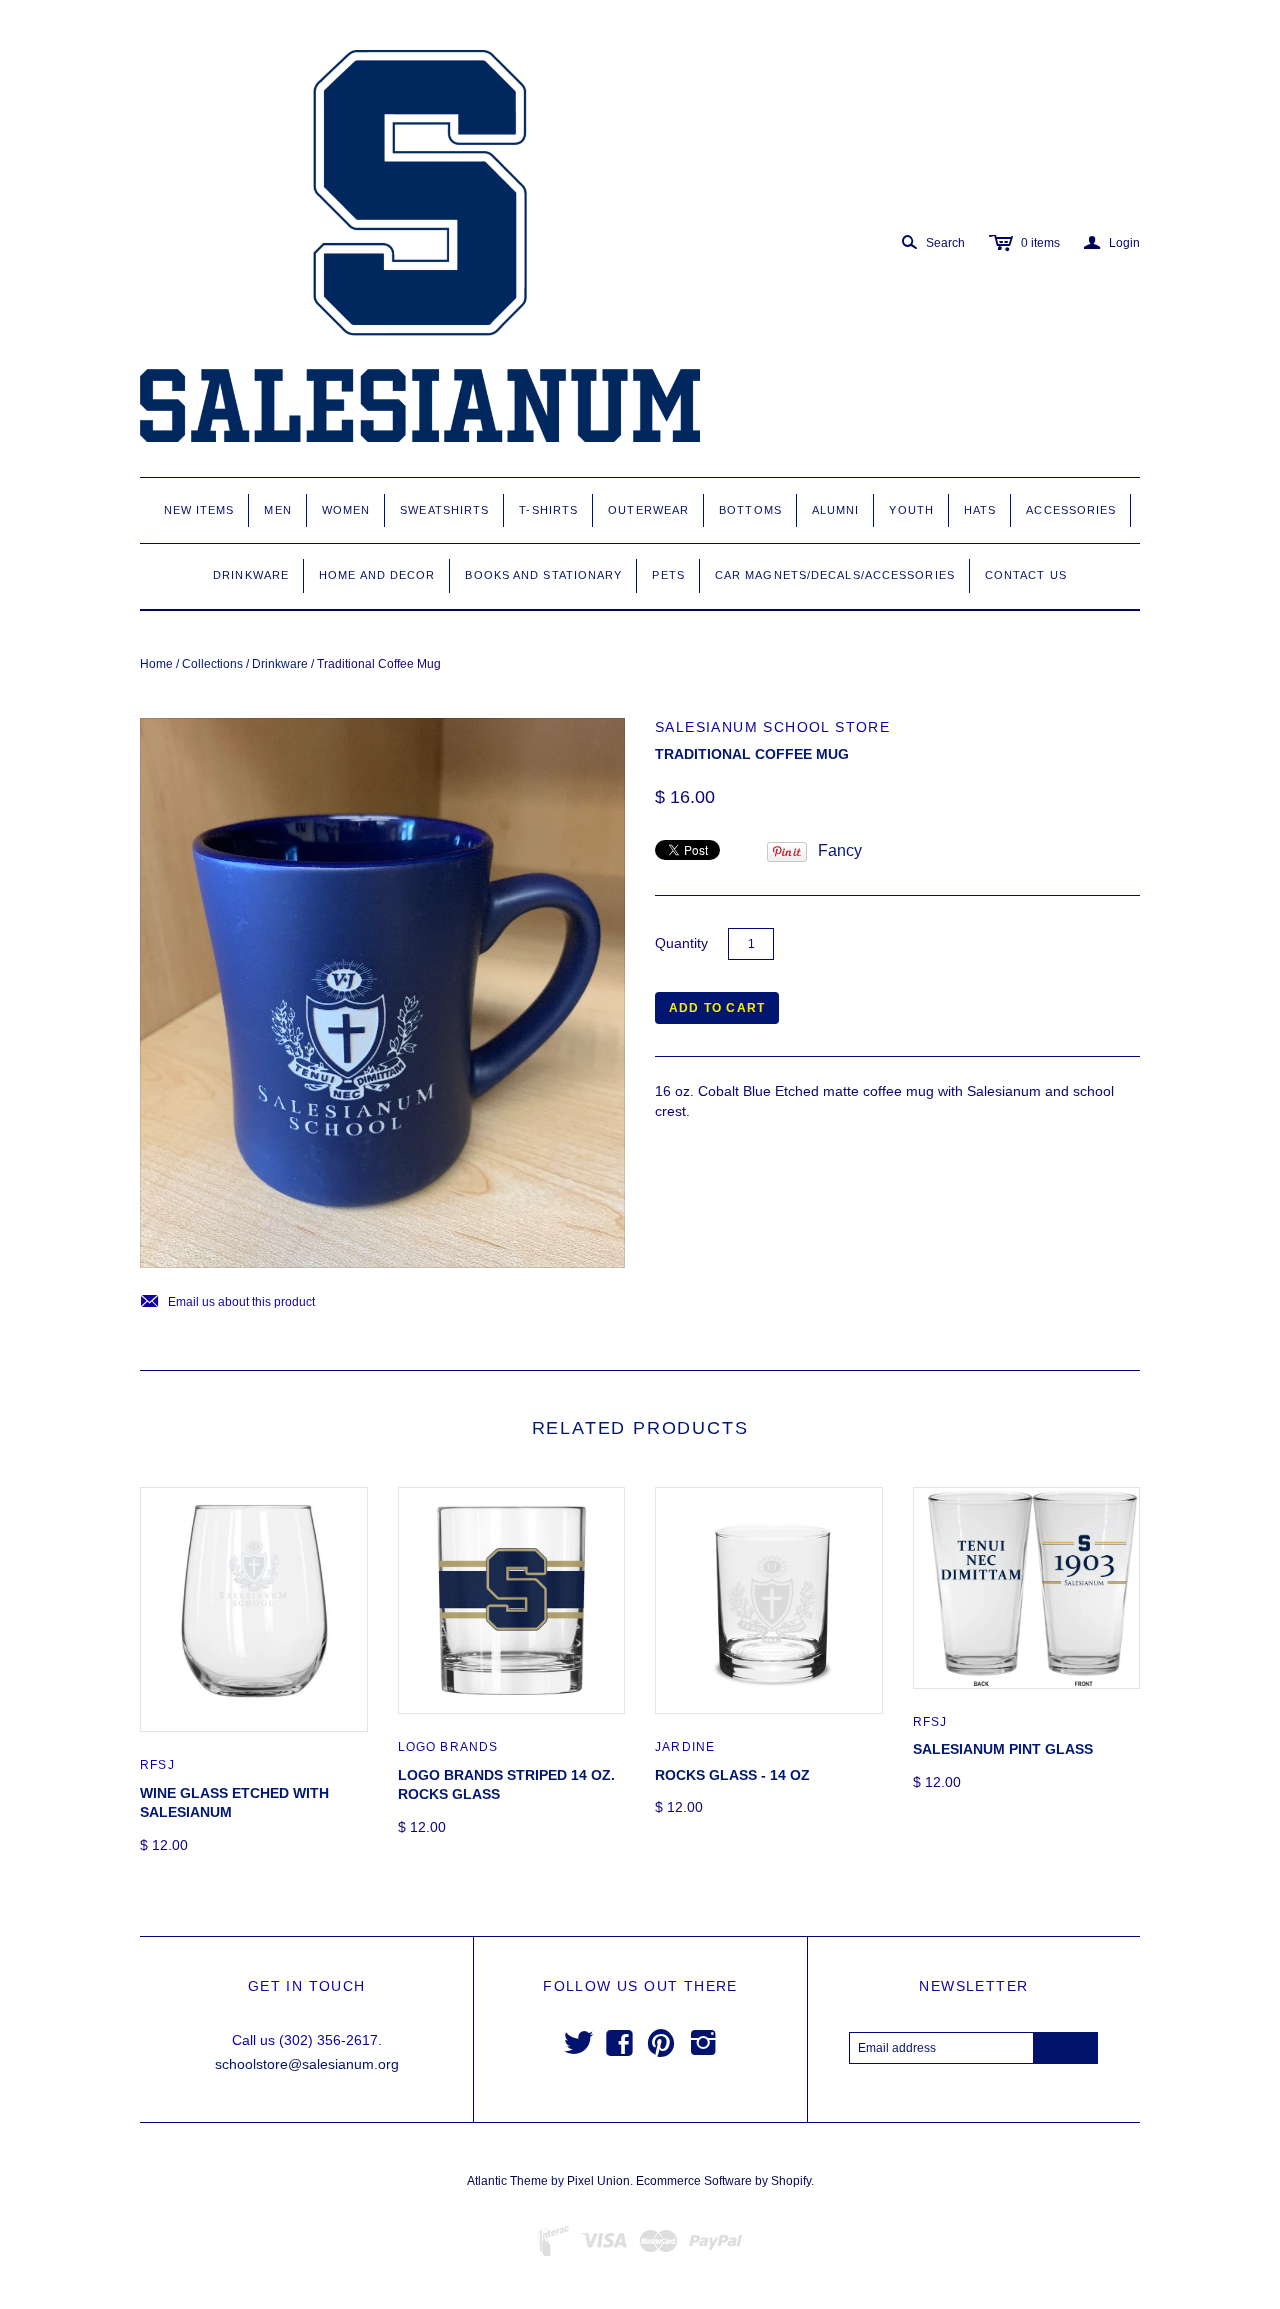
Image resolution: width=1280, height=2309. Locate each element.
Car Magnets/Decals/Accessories (835, 575)
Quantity (681, 943)
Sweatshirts (444, 510)
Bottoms (750, 510)
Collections (212, 664)
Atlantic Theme (507, 2181)
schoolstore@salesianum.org (307, 2064)
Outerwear (648, 510)
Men (277, 510)
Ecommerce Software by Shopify (723, 2181)
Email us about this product (227, 1302)
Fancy (840, 850)
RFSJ (157, 1765)
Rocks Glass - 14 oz (732, 1775)
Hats (980, 510)
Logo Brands (448, 1747)
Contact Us (1026, 575)
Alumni (836, 510)
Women (346, 510)
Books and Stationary (543, 575)
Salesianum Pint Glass (1003, 1749)
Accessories (1071, 510)
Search (945, 243)
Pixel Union (598, 2181)
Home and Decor (377, 575)
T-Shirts (548, 510)
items (1040, 243)
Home (156, 664)
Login (1112, 243)
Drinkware (251, 575)
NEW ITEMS (199, 510)
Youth (911, 510)
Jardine (685, 1747)
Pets (668, 575)
